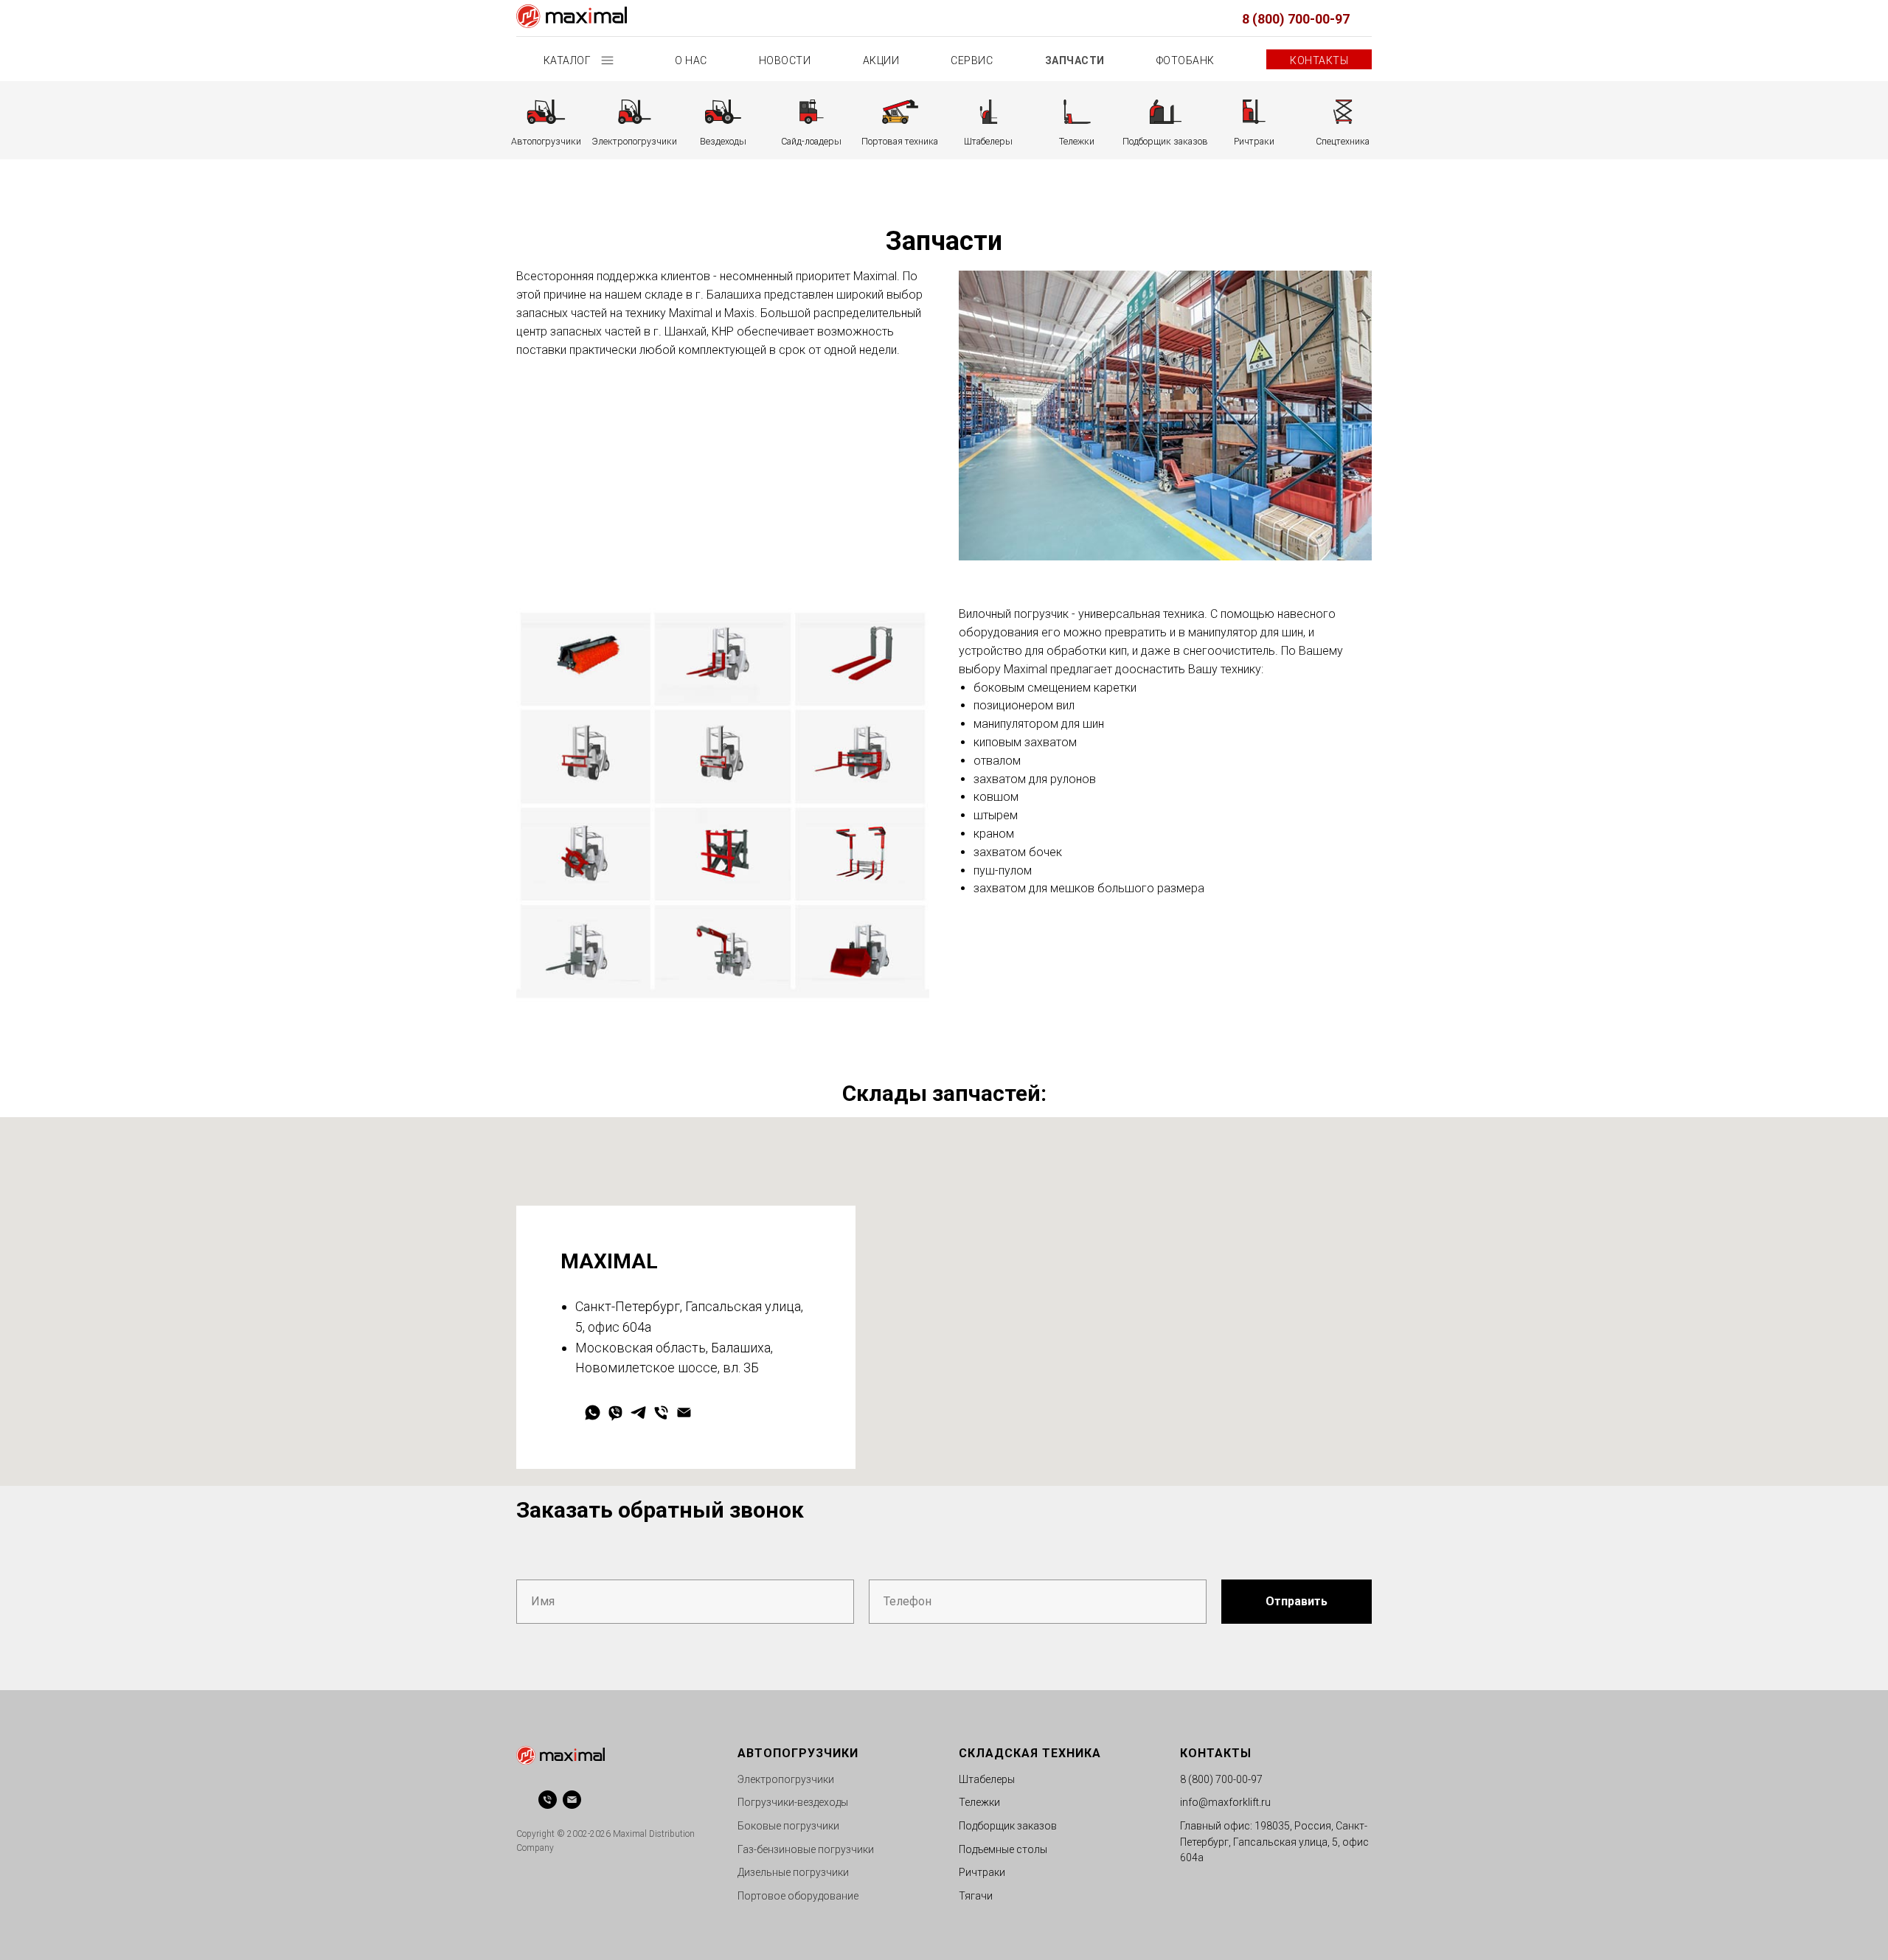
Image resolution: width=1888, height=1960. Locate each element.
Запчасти (1075, 60)
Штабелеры (987, 1779)
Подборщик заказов (1008, 1826)
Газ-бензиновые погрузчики (806, 1849)
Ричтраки (982, 1872)
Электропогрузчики (786, 1779)
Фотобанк (1186, 60)
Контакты (1319, 60)
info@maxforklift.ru (1225, 1802)
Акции (881, 60)
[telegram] (638, 1412)
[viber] (615, 1412)
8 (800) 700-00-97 (1296, 19)
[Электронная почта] (684, 1412)
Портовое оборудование (798, 1896)
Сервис (972, 60)
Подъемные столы (1003, 1849)
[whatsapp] (593, 1412)
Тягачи (976, 1896)
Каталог (569, 60)
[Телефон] (661, 1412)
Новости (785, 60)
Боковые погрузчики (788, 1826)
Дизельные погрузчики (793, 1872)
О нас (691, 60)
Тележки (979, 1802)
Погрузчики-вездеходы (793, 1802)
